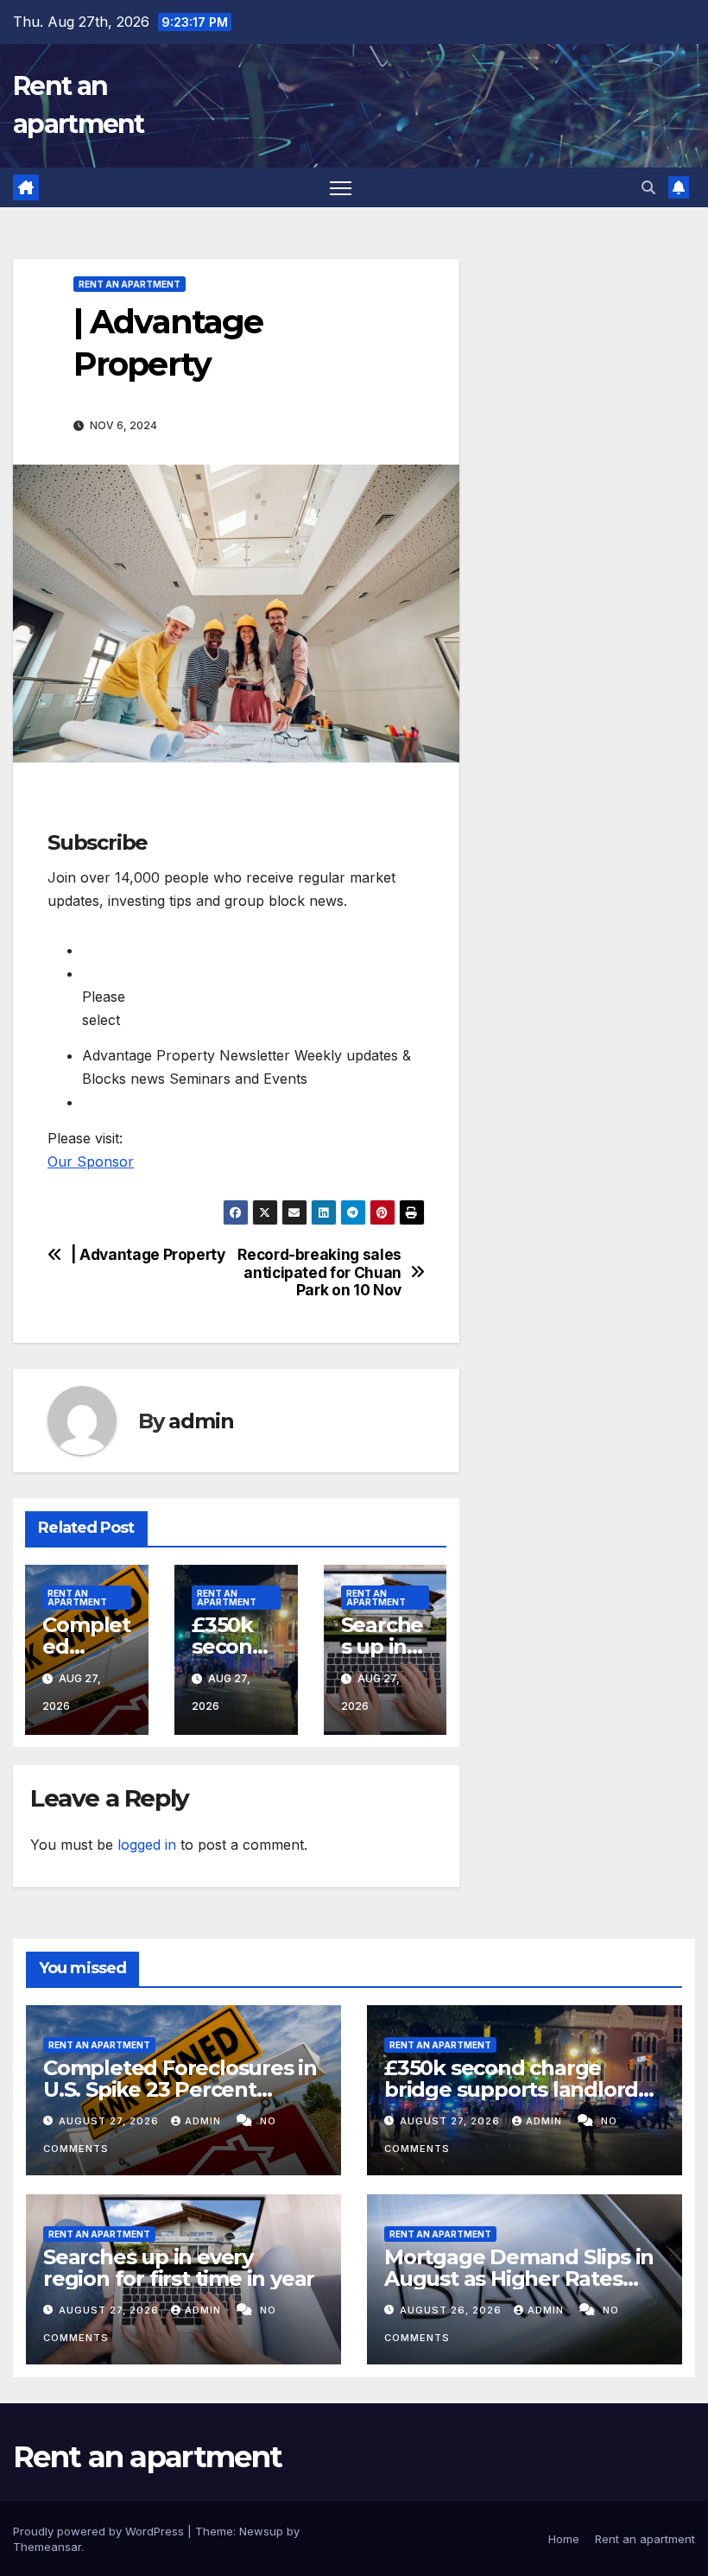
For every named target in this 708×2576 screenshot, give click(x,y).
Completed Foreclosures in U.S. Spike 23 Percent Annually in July (180, 2089)
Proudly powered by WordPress (100, 2531)
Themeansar (47, 2547)
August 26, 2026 (452, 2310)
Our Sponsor (91, 1161)
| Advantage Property (148, 1255)
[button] (648, 187)
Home (564, 2539)
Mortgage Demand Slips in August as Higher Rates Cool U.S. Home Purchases (519, 2279)
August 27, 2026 (111, 2121)
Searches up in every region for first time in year (179, 2268)
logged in (147, 1845)
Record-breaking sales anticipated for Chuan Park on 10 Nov (319, 1272)
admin (201, 1421)
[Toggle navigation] (341, 188)
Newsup (261, 2531)
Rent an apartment (130, 284)
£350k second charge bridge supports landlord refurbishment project (511, 2089)
